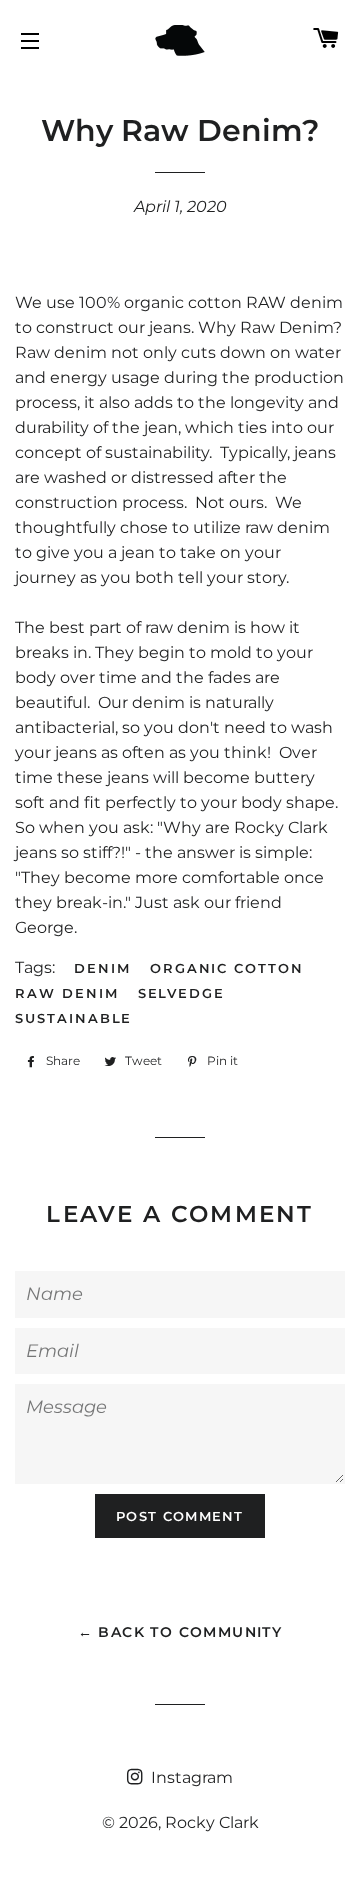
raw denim (67, 993)
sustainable (73, 1018)
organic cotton (227, 968)
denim (102, 968)
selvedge (182, 993)
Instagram (190, 1777)
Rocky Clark (212, 1822)
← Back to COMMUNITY (180, 1632)
